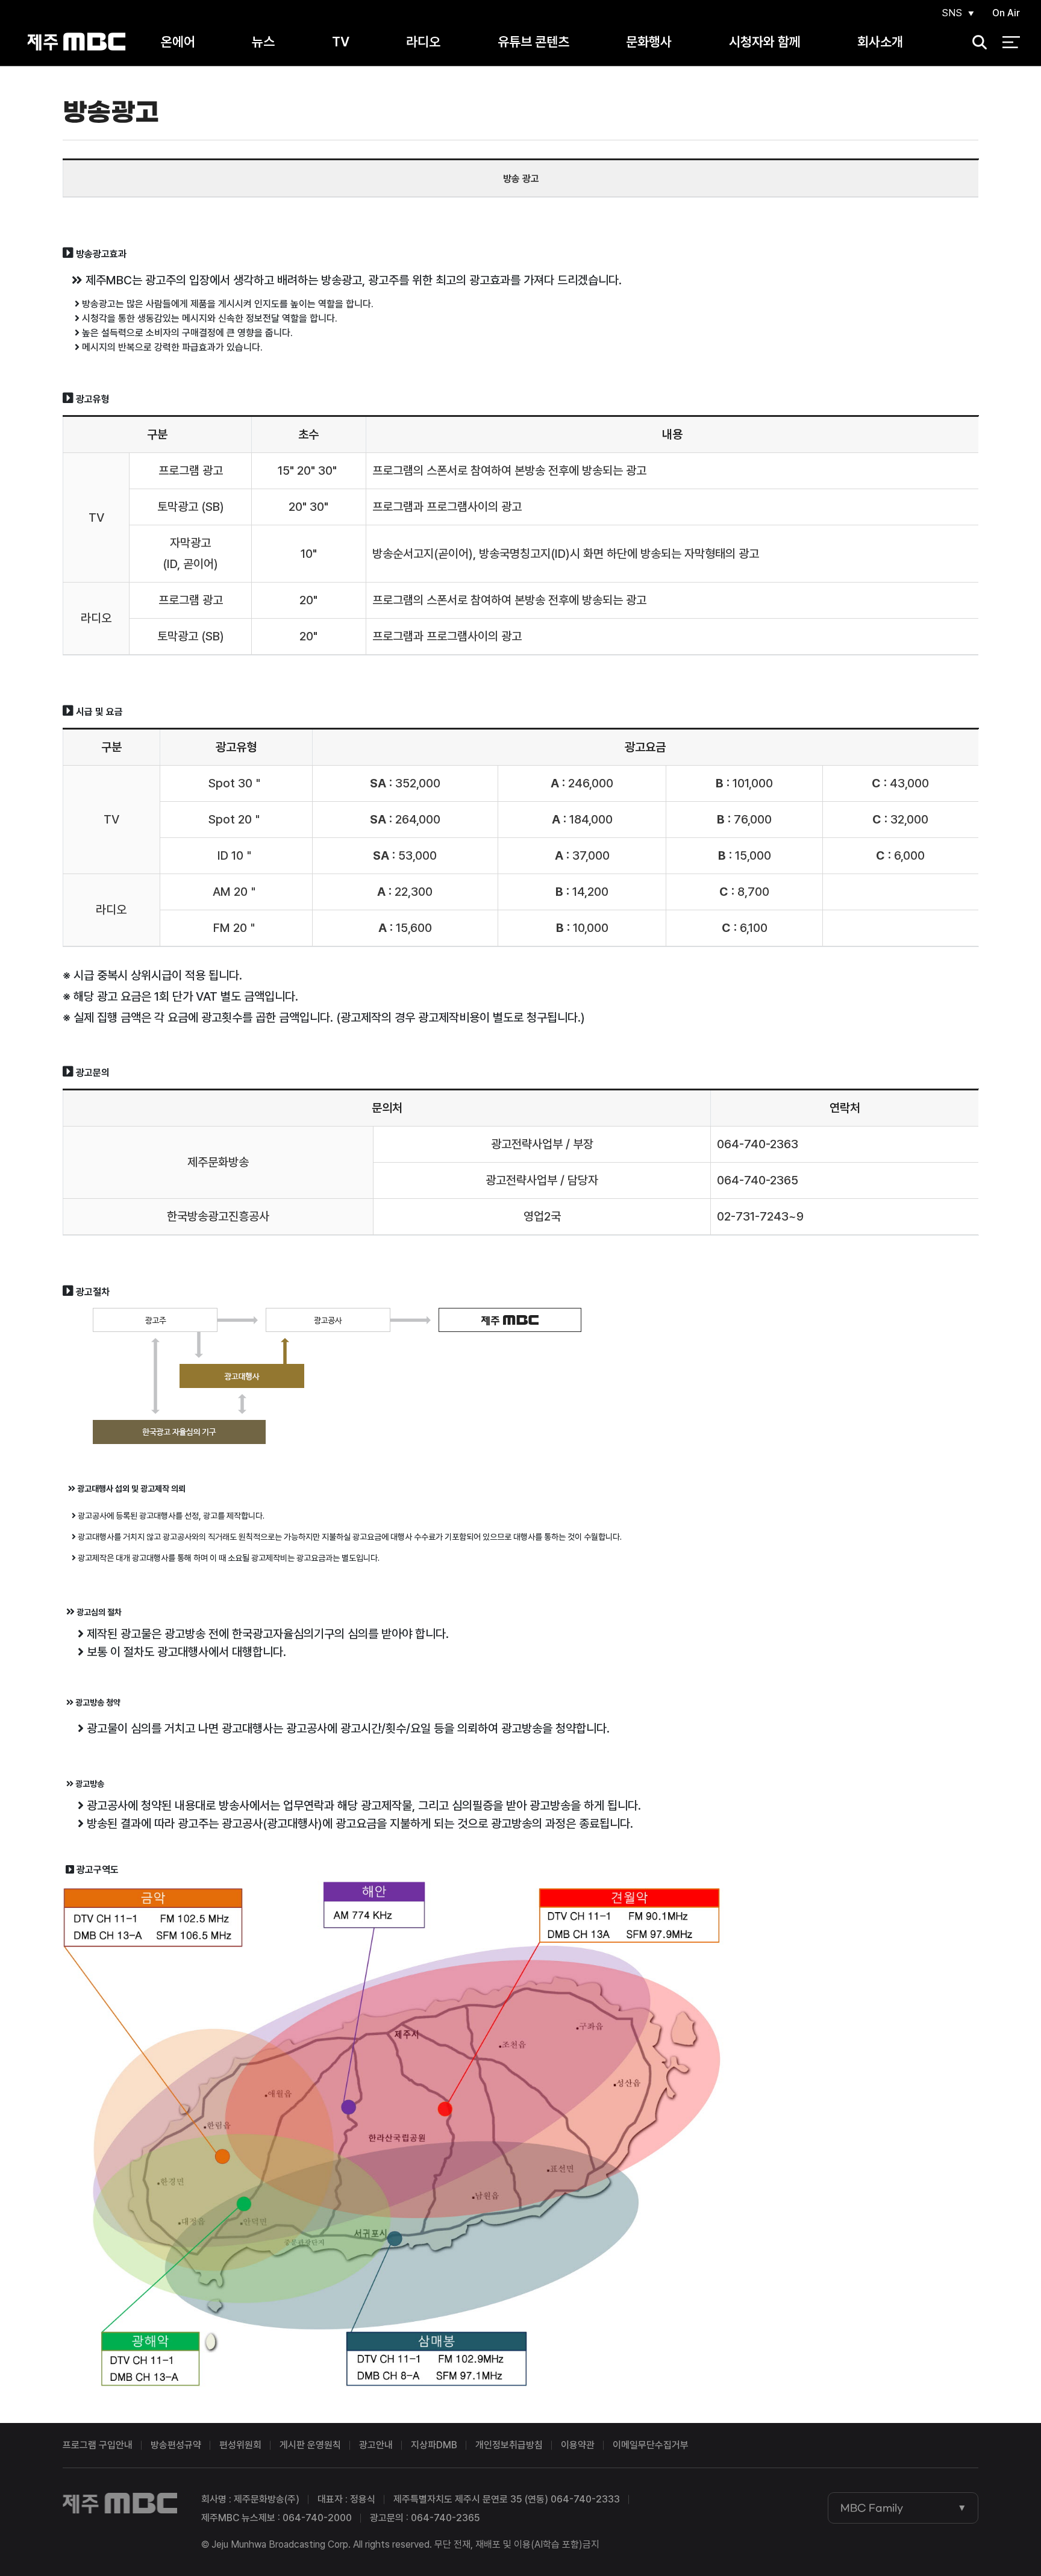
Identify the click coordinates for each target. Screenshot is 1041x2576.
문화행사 (649, 42)
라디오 (423, 42)
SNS (952, 13)
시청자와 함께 (765, 42)
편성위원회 (240, 2445)
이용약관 (578, 2445)
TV (341, 42)
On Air (1006, 13)
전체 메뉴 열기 (1011, 42)
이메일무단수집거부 (651, 2445)
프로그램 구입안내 (98, 2445)
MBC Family (872, 2508)
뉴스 (263, 42)
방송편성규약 (176, 2445)
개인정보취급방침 (509, 2445)
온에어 (178, 42)
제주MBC (77, 42)
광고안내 (376, 2445)
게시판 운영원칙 (310, 2445)
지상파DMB (434, 2445)
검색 (975, 42)
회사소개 (880, 42)
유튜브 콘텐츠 (533, 42)
